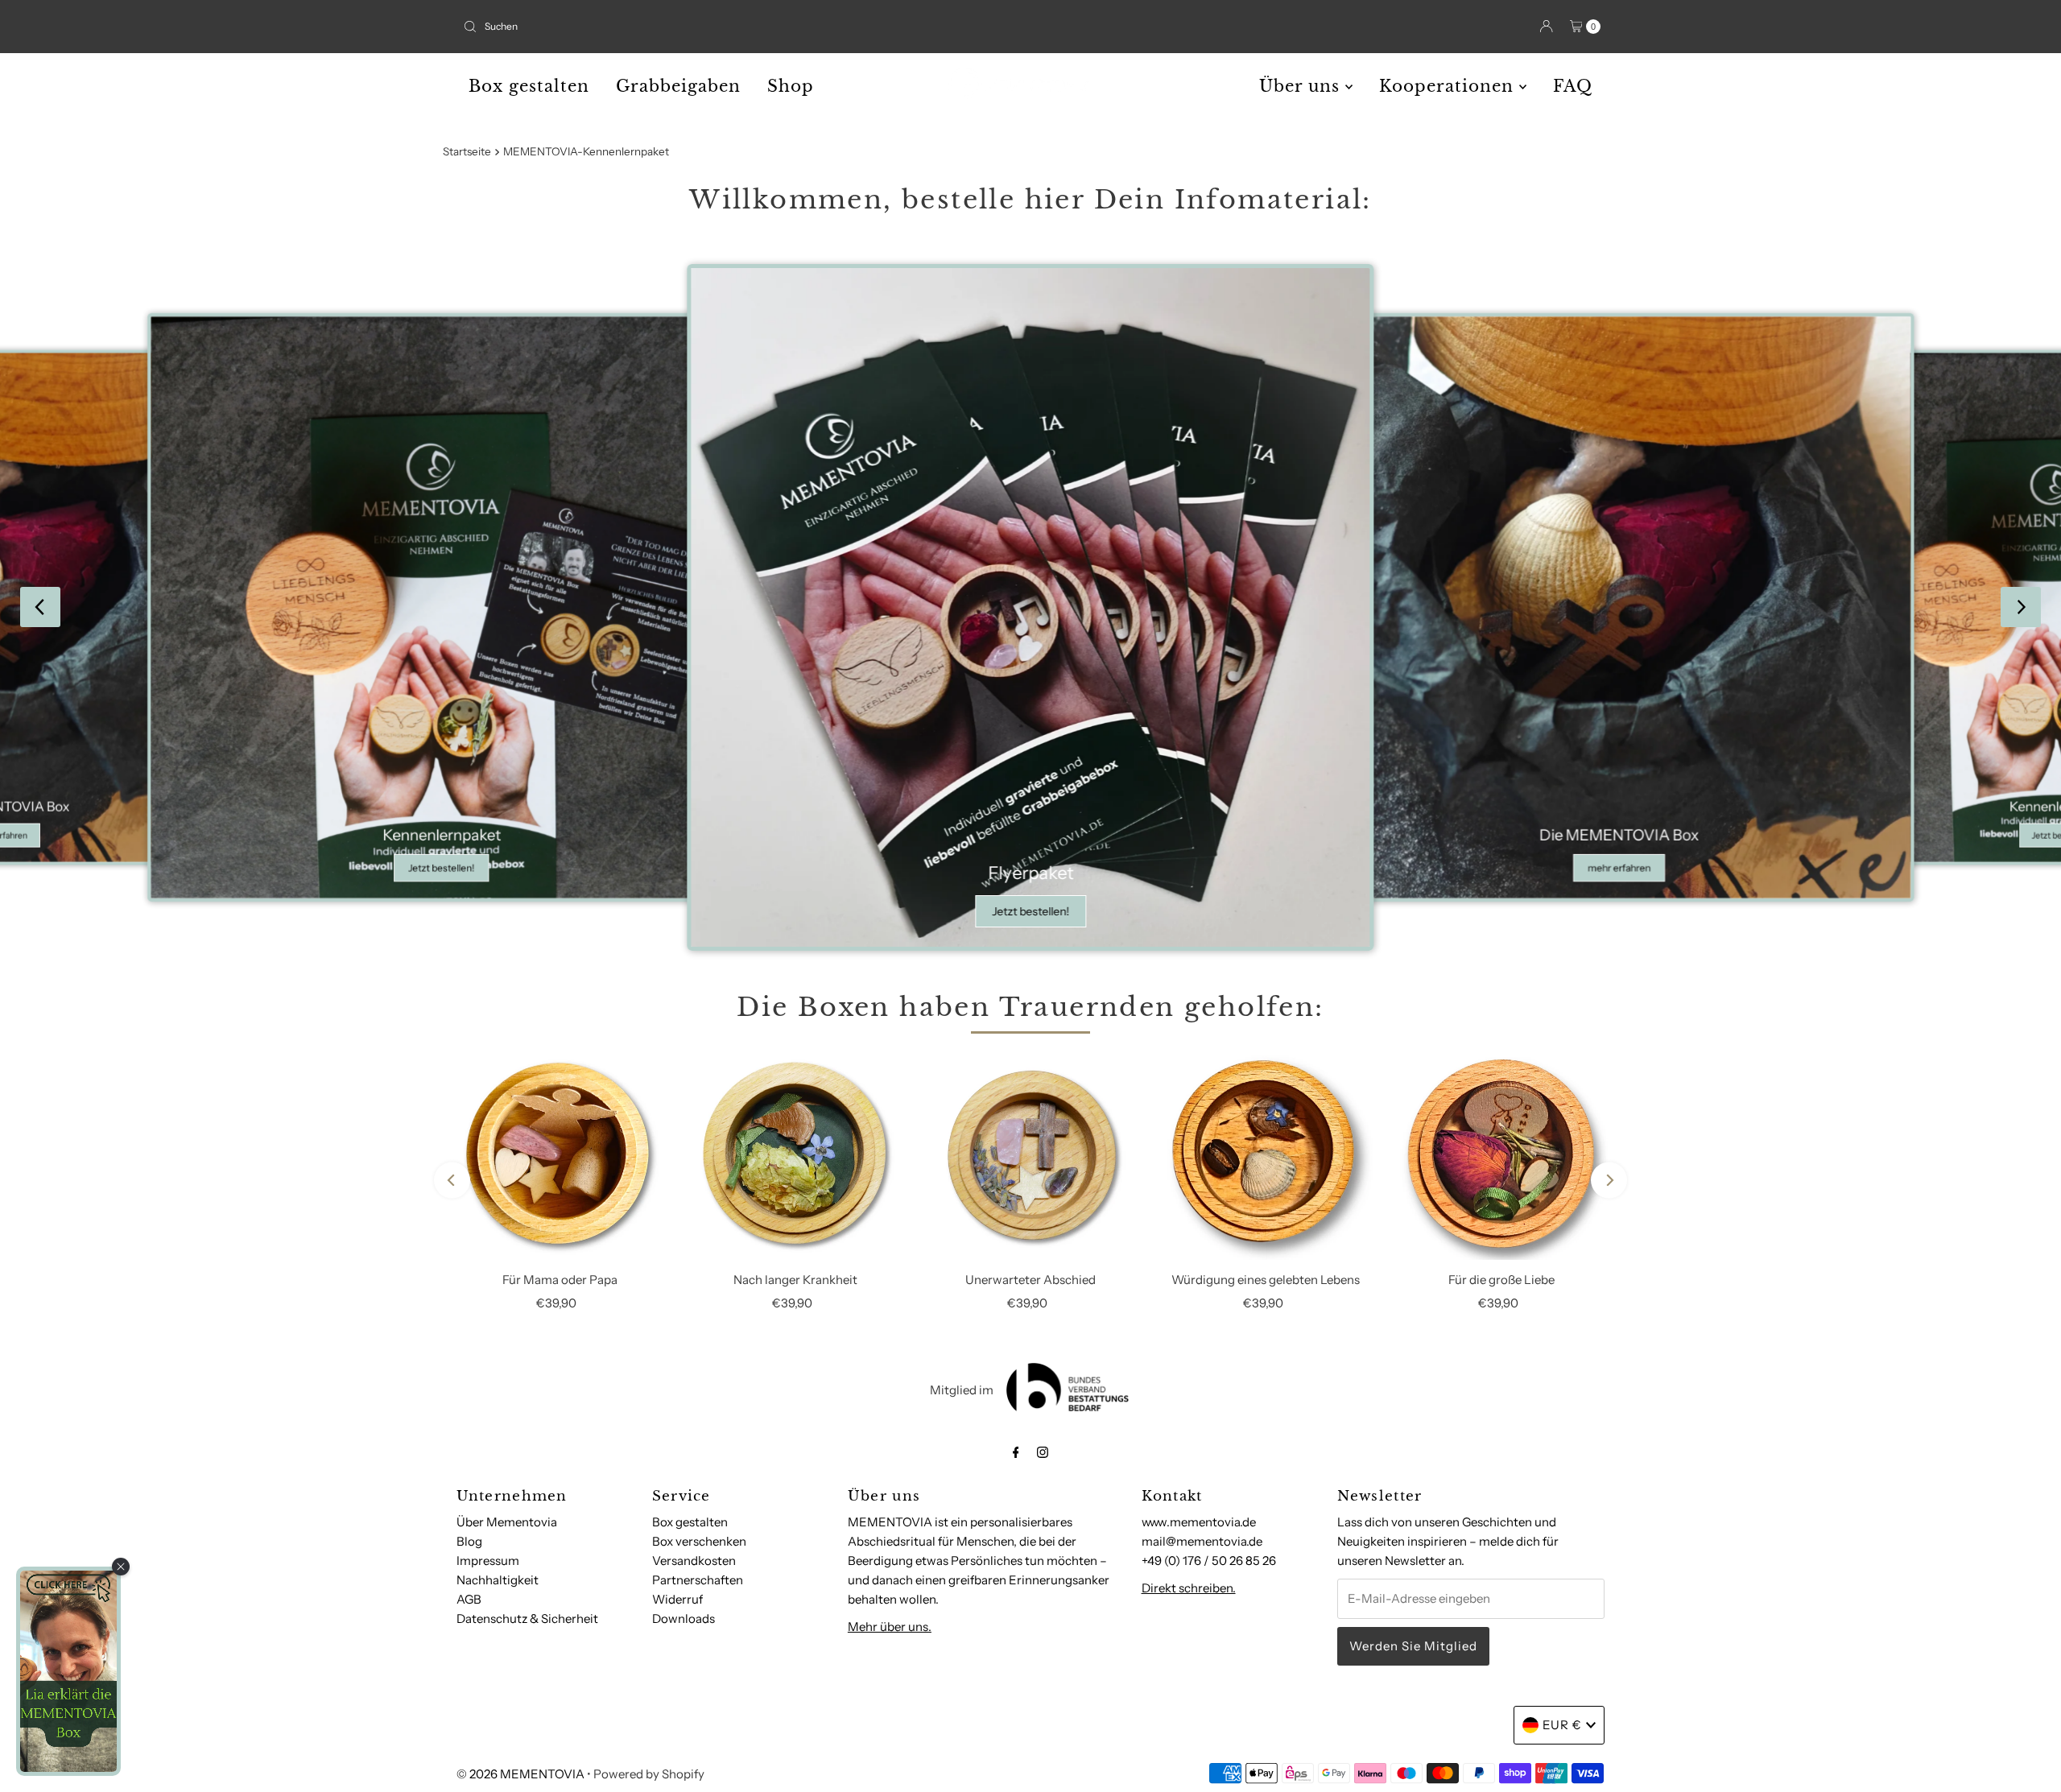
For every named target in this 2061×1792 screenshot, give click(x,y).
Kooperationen (1449, 86)
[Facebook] (1016, 1452)
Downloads (684, 1619)
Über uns (1302, 86)
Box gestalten (529, 86)
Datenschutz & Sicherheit (527, 1619)
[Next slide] (2021, 607)
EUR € (1562, 1725)
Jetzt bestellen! (441, 867)
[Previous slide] (40, 607)
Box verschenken (699, 1541)
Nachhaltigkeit (498, 1580)
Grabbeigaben (678, 86)
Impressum (488, 1561)
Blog (469, 1541)
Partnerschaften (698, 1580)
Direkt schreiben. (1189, 1588)
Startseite (467, 151)
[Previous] (452, 1181)
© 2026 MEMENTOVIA (520, 1774)
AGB (469, 1599)
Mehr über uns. (890, 1627)
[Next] (1609, 1181)
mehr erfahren (1619, 867)
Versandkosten (694, 1561)
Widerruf (677, 1599)
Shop (791, 86)
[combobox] (740, 27)
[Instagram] (1043, 1452)
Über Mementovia (507, 1522)
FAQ (1573, 86)
